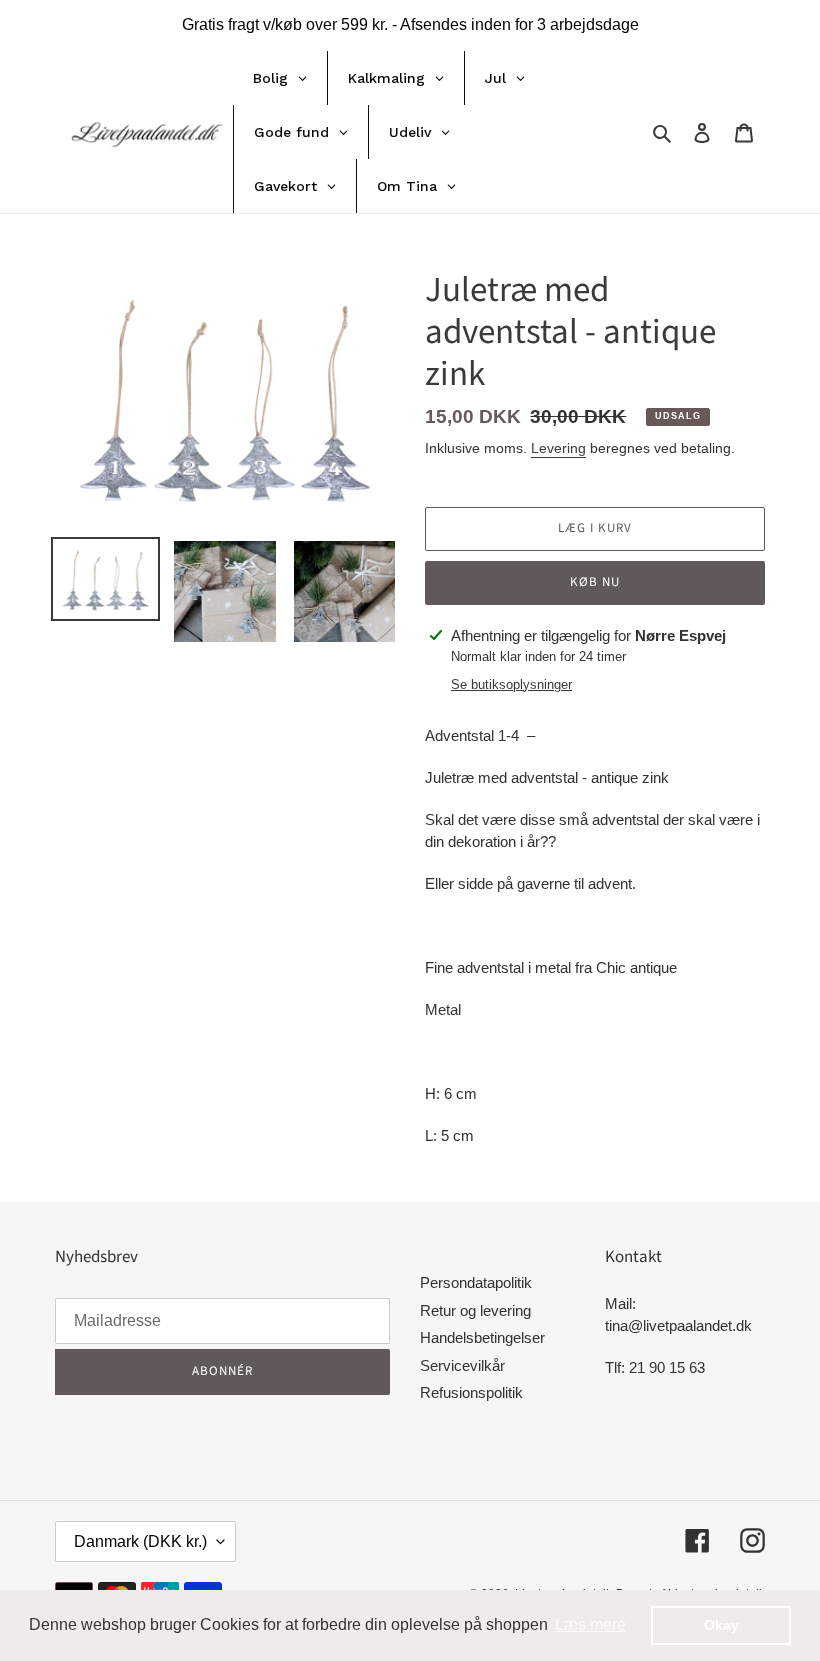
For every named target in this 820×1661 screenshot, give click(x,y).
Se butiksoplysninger (511, 684)
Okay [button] (721, 1625)
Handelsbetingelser (482, 1337)
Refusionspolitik (471, 1392)
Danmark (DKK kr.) (140, 1541)
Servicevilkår (462, 1365)
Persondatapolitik (476, 1282)
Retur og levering (475, 1310)
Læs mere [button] (590, 1624)
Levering (558, 448)
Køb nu (595, 582)
